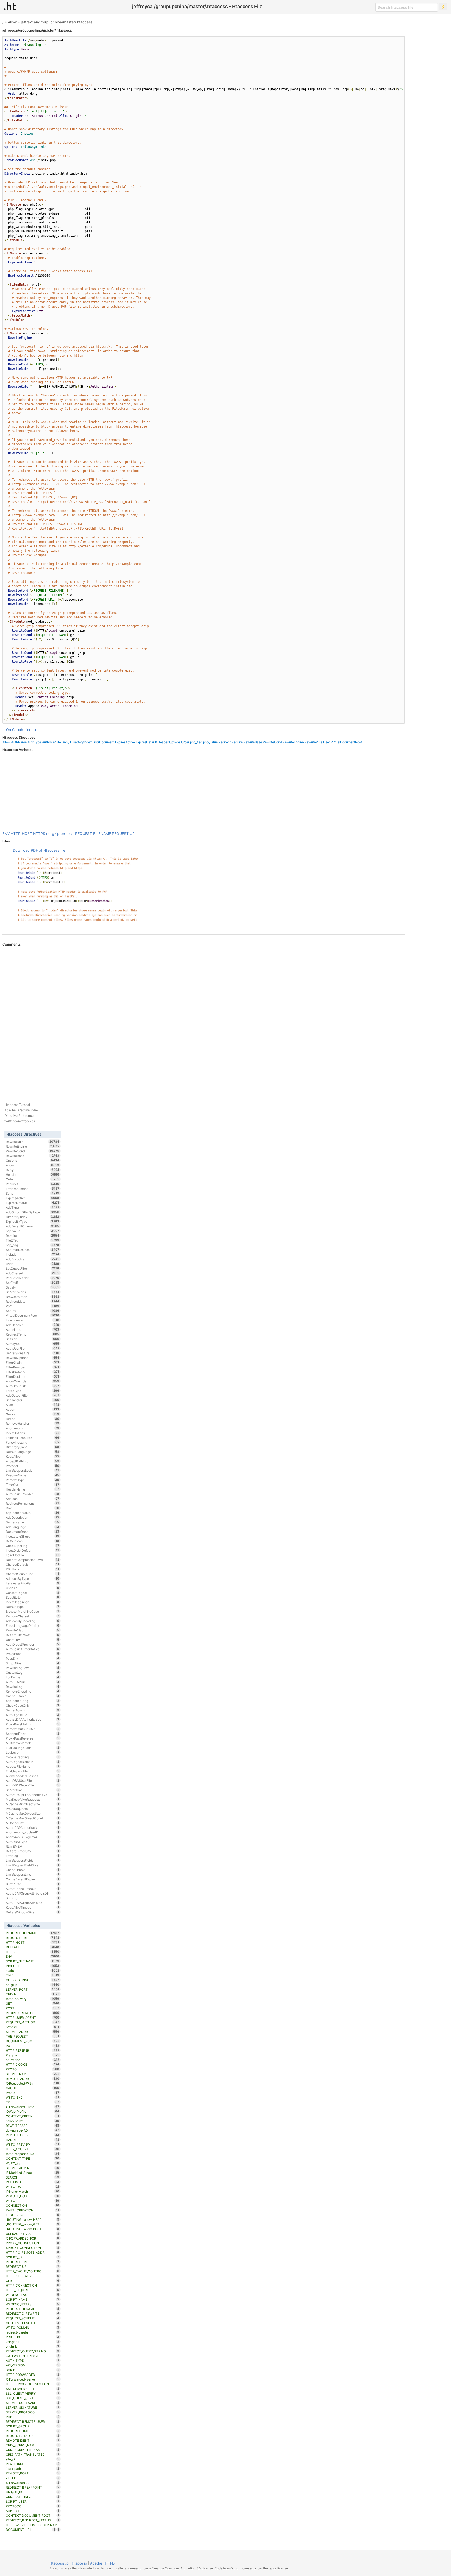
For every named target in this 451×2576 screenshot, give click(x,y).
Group (32, 1414)
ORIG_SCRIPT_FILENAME (32, 2450)
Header (163, 742)
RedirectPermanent (32, 1503)
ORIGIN (32, 1994)
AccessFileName (32, 1766)
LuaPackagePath (32, 1748)
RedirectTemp (32, 1334)
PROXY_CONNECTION (32, 2243)
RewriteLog (32, 1687)
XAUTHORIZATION (32, 2210)
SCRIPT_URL (32, 2257)
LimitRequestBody (32, 1470)
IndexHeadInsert (32, 1602)
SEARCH (32, 2177)
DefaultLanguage (32, 1452)
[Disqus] (204, 1018)
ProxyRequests (32, 1809)
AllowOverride (32, 1381)
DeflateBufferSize (32, 1851)
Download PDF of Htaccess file (39, 850)
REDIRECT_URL (32, 2266)
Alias (32, 1405)
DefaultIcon (32, 1541)
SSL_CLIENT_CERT (32, 2398)
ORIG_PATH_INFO (32, 2497)
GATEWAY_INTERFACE (32, 2356)
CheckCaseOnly (32, 1705)
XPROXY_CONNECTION (32, 2248)
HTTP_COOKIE (32, 2064)
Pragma (32, 2055)
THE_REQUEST (32, 2036)
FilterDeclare (32, 1376)
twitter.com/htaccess (20, 1121)
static (32, 1970)
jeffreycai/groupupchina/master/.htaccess (57, 22)
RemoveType (32, 1480)
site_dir (32, 2459)
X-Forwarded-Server (32, 2379)
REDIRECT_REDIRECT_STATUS (32, 2520)
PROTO (32, 2069)
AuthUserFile (51, 742)
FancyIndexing (32, 1442)
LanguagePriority (32, 1583)
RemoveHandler (32, 1423)
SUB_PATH (32, 2511)
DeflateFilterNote (32, 1635)
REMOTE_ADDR (32, 2079)
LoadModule (32, 1555)
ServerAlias (32, 1790)
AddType (32, 1207)
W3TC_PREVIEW (32, 2144)
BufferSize (32, 1884)
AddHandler (32, 1325)
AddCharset (32, 1273)
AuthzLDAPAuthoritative (32, 1719)
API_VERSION (32, 2365)
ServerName (32, 1522)
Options (175, 742)
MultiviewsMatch (32, 1743)
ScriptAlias (32, 1663)
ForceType (32, 1391)
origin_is (32, 2346)
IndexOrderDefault (32, 1550)
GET (32, 2003)
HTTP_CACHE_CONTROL (32, 2271)
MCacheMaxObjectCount (32, 1818)
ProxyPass (32, 1654)
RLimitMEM (32, 1846)
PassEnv (32, 1658)
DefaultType (32, 1607)
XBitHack (32, 1569)
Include (32, 1254)
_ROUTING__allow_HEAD (32, 2219)
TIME (32, 1975)
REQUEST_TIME (32, 2431)
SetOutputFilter (32, 1268)
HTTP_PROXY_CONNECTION (32, 2384)
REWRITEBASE (32, 2126)
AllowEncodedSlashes (32, 1776)
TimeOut (32, 1485)
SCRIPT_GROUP (32, 2426)
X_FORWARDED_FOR (32, 2238)
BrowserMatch (32, 1297)
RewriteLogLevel (32, 1668)
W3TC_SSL (32, 2163)
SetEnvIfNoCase (32, 1250)
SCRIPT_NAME (32, 2299)
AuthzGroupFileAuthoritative (32, 1795)
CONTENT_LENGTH (32, 2323)
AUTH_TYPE (32, 2360)
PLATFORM (32, 2464)
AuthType (34, 742)
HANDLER (32, 2140)
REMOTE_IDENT (32, 2440)
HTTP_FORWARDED (32, 2375)
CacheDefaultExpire (32, 1879)
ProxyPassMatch (32, 1724)
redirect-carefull (32, 2332)
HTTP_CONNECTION (32, 2285)
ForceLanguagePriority (32, 1625)
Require (237, 742)
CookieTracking (32, 1757)
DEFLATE (32, 1947)
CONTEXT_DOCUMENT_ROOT (32, 2515)
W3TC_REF (32, 2201)
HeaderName (32, 1489)
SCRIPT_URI (32, 2370)
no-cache (32, 2060)
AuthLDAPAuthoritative (32, 1827)
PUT (32, 2046)
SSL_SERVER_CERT (32, 2389)
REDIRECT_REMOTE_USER (32, 2421)
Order (185, 742)
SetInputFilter (32, 1734)
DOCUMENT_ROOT (32, 2041)
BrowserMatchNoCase (32, 1611)
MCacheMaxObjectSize (32, 1813)
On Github (15, 730)
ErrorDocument (103, 742)
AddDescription (32, 1517)
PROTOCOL (32, 2506)
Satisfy (32, 1287)
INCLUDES (32, 1966)
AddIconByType (32, 1578)
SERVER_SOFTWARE (32, 2403)
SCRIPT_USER (32, 2501)
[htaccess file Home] (10, 6)
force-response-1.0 (32, 2154)
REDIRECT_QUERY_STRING (32, 2351)
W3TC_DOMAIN (32, 2328)
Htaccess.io (59, 2563)
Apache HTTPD (102, 2563)
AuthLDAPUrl (32, 1682)
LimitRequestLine (32, 1874)
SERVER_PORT (32, 1989)
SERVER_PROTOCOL (32, 2412)
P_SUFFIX (32, 2337)
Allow (12, 22)
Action (32, 1409)
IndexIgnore (32, 1320)
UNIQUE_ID (32, 2492)
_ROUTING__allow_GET (32, 2224)
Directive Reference (19, 1116)
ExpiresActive (125, 742)
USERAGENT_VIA (32, 2234)
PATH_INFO (32, 2182)
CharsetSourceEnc (32, 1574)
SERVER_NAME (32, 2074)
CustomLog (32, 1672)
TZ (32, 2102)
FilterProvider (32, 1367)
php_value (210, 742)
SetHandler (32, 1400)
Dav (32, 1508)
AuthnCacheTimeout (32, 1889)
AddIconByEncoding (32, 1621)
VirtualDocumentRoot (346, 742)
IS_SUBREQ (32, 2215)
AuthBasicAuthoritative (32, 1649)
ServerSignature (32, 1353)
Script (32, 1193)
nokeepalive (32, 2121)
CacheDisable (32, 1696)
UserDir (32, 1588)
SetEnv (32, 1311)
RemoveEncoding (32, 1691)
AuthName (19, 742)
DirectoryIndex (81, 742)
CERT (32, 2281)
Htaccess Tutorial (17, 1105)
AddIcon (32, 1499)
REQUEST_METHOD (32, 2022)
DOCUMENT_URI (30, 2530)
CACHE (32, 2088)
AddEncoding (32, 1259)
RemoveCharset (32, 1616)
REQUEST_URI (124, 833)
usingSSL (32, 2342)
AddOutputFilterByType (32, 1212)
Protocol (32, 1466)
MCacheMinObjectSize (32, 1804)
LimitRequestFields (32, 1860)
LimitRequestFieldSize (32, 1865)
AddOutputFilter (32, 1395)
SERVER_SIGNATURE (32, 2407)
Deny (66, 742)
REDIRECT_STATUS (32, 2013)
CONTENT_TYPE (32, 2158)
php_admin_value (32, 1513)
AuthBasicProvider (32, 1494)
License (31, 730)
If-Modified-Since (32, 2173)
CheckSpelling (32, 1546)
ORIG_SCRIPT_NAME (32, 2445)
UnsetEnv (32, 1640)
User (327, 742)
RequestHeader (32, 1278)
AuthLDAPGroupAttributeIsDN (32, 1893)
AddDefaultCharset (32, 1226)
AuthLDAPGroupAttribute (32, 1903)
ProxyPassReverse (32, 1738)
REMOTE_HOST (32, 2196)
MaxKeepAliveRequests (32, 1799)
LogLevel (32, 1752)
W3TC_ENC (32, 2097)
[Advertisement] (204, 792)
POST (32, 2008)
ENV (6, 833)
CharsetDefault (32, 1564)
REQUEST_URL (32, 2262)
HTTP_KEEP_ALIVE (32, 2276)
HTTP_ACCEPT (32, 2149)
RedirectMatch (32, 1301)
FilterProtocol (32, 1372)
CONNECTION (32, 2205)
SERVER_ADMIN (32, 2168)
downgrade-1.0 (32, 2130)
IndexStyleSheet (32, 1536)
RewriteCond (272, 742)
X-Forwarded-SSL (32, 2483)
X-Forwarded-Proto (32, 2107)
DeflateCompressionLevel (32, 1560)
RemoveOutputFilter (32, 1729)
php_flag (196, 742)
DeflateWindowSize (32, 1912)
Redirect (225, 742)
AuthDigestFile (32, 1715)
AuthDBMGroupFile (32, 1785)
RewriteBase (253, 742)
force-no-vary (32, 1999)
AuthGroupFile (32, 1386)
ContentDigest (32, 1593)
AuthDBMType (32, 1842)
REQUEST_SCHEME (32, 2318)
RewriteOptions (32, 1358)
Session (32, 1339)
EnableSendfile (32, 1771)
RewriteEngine (293, 742)
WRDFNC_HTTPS (32, 2304)
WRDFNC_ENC (32, 2295)
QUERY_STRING (32, 1980)
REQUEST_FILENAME (93, 833)
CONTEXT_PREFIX (32, 2116)
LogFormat (32, 1677)
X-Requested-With (32, 2083)
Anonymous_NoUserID (32, 1832)
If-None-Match (32, 2191)
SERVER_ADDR (32, 2032)
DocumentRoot (32, 1532)
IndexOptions (32, 1433)
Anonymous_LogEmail (32, 1837)
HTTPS (39, 833)
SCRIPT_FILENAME (32, 1961)
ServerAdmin (32, 1710)
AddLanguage (32, 1527)
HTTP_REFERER (32, 2050)
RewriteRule (313, 742)
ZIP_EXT (32, 2478)
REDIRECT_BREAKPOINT (32, 2487)
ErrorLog (32, 1856)
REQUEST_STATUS (32, 2436)
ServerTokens (32, 1292)
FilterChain (32, 1362)
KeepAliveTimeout (32, 1907)
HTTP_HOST (21, 833)
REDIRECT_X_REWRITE (32, 2313)
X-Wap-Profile (32, 2111)
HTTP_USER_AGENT (32, 2017)
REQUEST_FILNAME (32, 2309)
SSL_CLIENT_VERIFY (32, 2393)
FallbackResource (32, 1438)
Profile (32, 2093)
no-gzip (53, 833)
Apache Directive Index (21, 1110)
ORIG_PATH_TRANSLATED (32, 2454)
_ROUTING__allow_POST (32, 2229)
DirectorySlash (32, 1447)
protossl (67, 833)
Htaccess (79, 2563)
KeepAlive (32, 1456)
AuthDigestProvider (32, 1644)
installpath (32, 2468)
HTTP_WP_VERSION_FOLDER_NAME (32, 2525)
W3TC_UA (32, 2187)
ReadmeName (32, 1475)
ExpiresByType (32, 1221)
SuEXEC (32, 1898)
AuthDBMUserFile (32, 1780)
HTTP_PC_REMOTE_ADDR (32, 2252)
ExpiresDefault (146, 742)
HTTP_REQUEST (32, 2290)
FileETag (32, 1240)
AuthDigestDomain (32, 1762)
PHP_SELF (32, 2417)
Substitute (32, 1597)
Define (32, 1419)
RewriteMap (32, 1630)
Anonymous (32, 1428)
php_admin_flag (32, 1701)
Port (32, 1306)
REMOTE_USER (32, 2135)
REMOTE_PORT (32, 2473)
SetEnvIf (32, 1283)
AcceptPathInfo (32, 1461)
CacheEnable (32, 1870)
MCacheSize (32, 1823)
